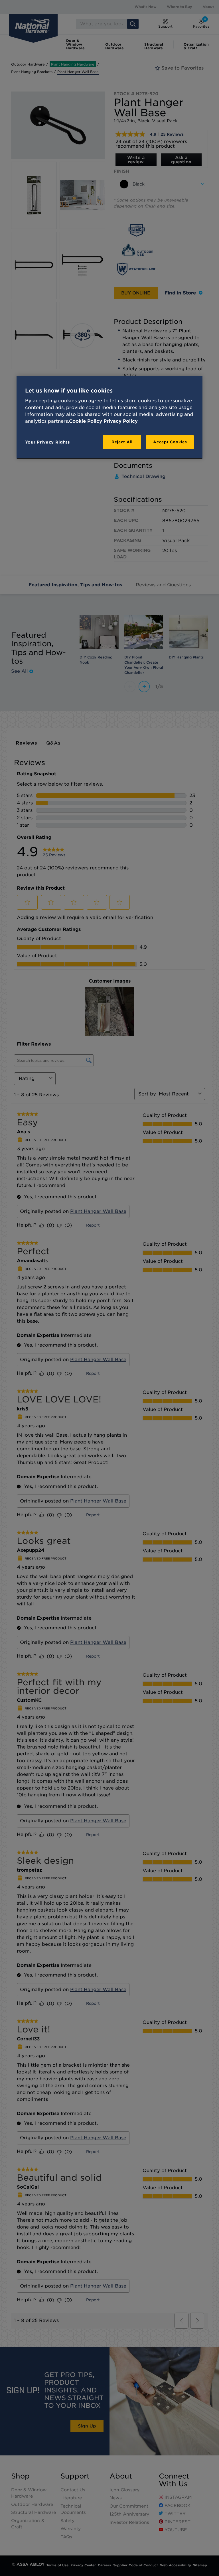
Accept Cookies (170, 442)
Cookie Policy (86, 421)
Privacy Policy (121, 421)
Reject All (122, 442)
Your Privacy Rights (47, 442)
